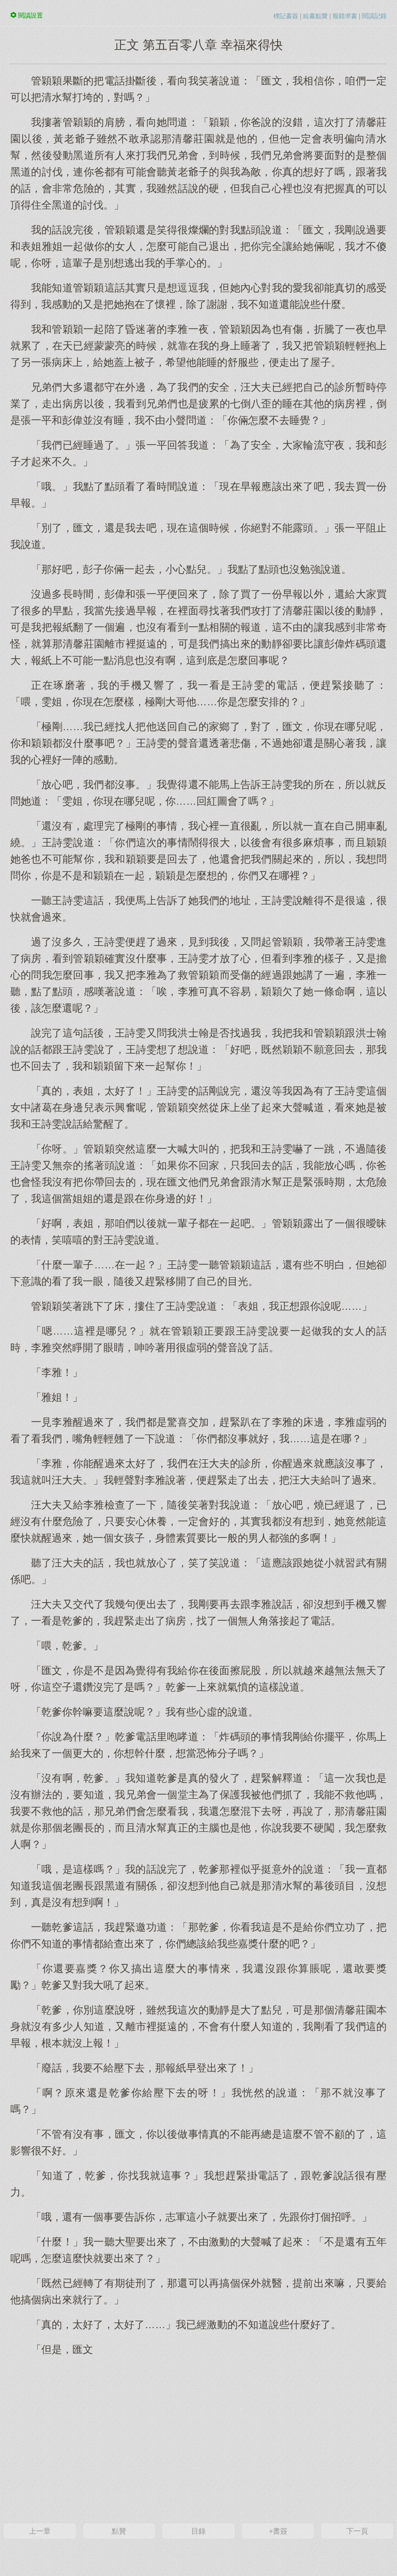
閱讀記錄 (374, 16)
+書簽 (278, 2531)
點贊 (119, 2531)
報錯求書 (345, 16)
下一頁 (357, 2531)
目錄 (198, 2531)
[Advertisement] (198, 2438)
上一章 (40, 2531)
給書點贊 (315, 16)
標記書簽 (286, 16)
